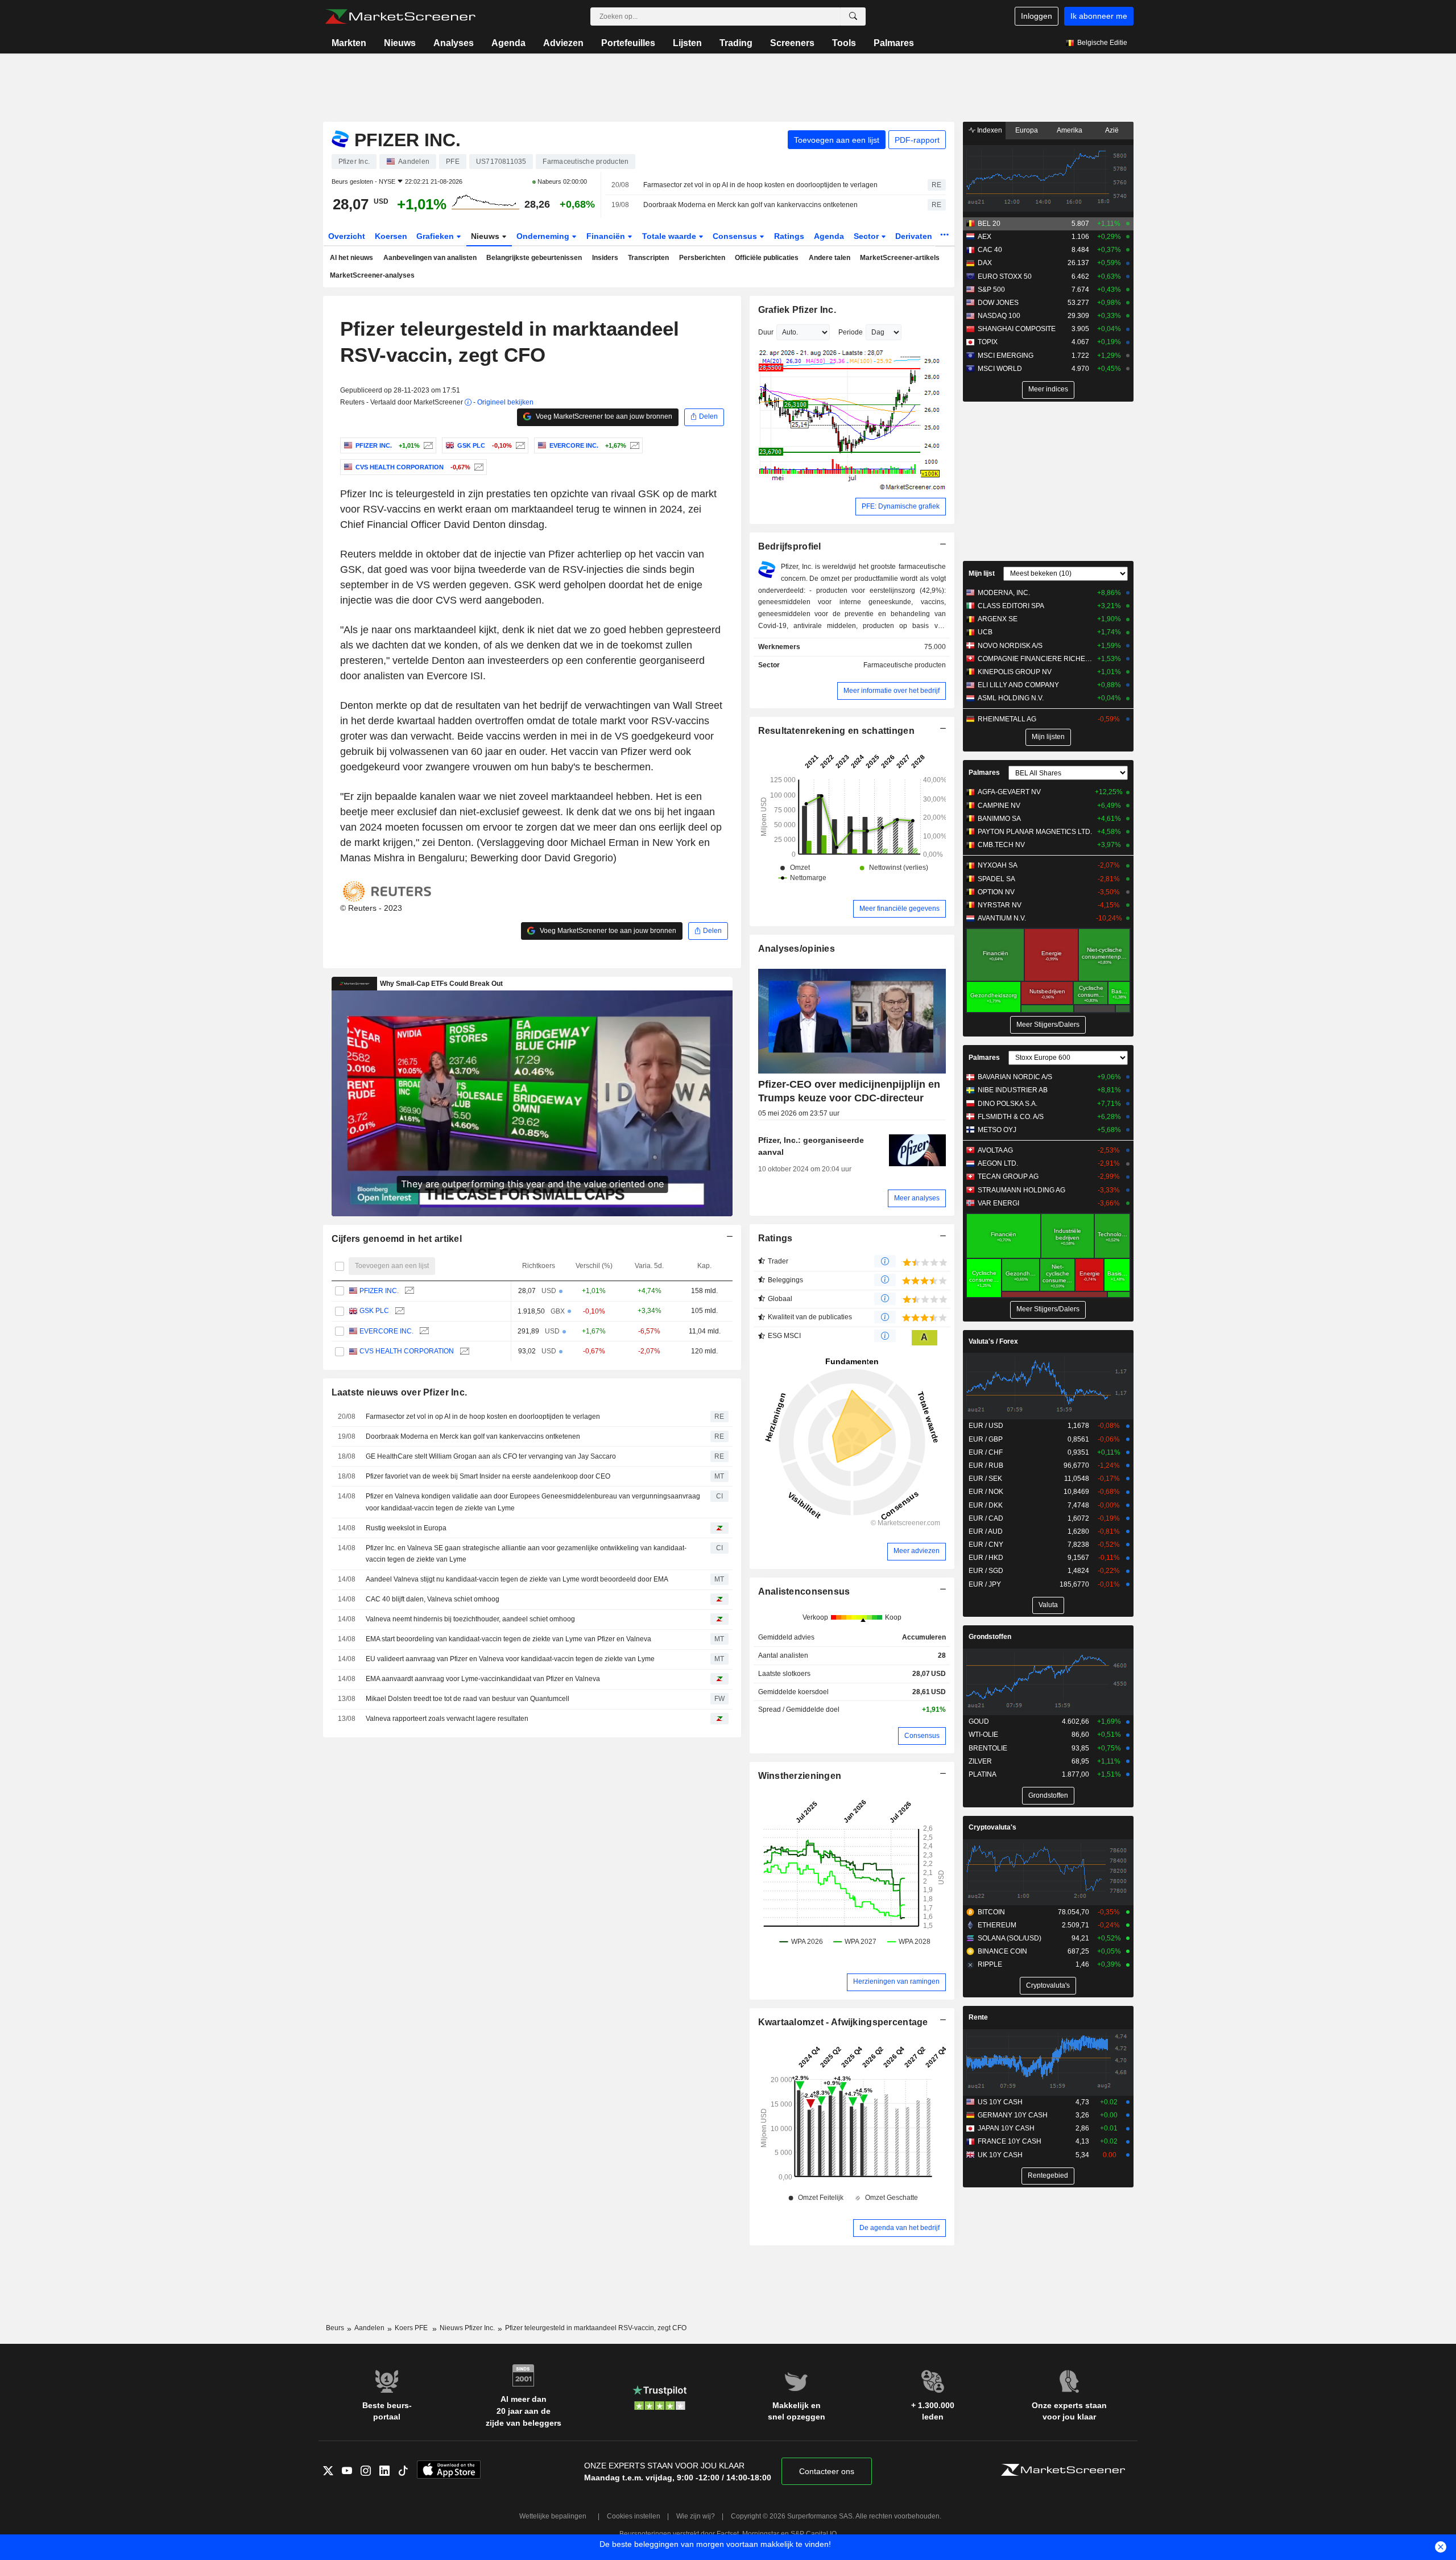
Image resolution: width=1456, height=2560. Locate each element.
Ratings (789, 236)
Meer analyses (917, 1198)
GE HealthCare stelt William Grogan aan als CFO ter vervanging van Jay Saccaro (491, 1456)
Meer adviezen (917, 1551)
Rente (978, 2017)
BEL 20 (989, 224)
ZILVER (980, 1761)
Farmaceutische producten (905, 665)
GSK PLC (374, 1311)
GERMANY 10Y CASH (1013, 2115)
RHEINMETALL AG (1007, 719)
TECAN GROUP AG (1008, 1176)
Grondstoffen (990, 1637)
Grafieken (436, 236)
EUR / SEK (985, 1479)
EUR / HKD (986, 1558)
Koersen (391, 236)
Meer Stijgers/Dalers (1048, 1025)
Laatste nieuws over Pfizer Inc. (400, 1392)
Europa (1027, 130)
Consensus (736, 236)
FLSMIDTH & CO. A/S (1011, 1117)
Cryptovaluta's (992, 1827)
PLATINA (983, 1774)
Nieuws (400, 43)
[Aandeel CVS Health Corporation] (477, 467)
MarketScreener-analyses (372, 275)
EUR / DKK (986, 1505)
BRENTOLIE (988, 1748)
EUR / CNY (986, 1545)
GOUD (979, 1721)
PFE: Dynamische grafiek (901, 506)
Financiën (607, 236)
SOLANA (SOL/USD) (1010, 1938)
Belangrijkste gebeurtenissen (534, 258)
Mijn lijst (982, 573)
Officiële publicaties (767, 258)
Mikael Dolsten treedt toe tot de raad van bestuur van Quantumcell (468, 1699)
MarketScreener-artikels (900, 258)
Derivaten (915, 236)
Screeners (792, 43)
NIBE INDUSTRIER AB (1013, 1090)
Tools (844, 43)
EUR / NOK (986, 1492)
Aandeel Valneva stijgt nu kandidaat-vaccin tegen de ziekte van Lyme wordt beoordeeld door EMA (517, 1579)
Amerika (1070, 130)
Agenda (508, 43)
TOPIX (988, 342)
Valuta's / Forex (993, 1341)
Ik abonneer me (1099, 16)
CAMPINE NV (999, 806)
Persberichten (702, 258)
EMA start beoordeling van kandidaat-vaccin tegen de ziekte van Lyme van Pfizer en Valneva (508, 1639)
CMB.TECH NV (1001, 845)
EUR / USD (986, 1426)
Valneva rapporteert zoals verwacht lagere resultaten (447, 1719)
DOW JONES (998, 303)
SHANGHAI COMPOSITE (1017, 329)
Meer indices (1048, 389)
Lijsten (687, 43)
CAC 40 (990, 250)
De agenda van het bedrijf (899, 2228)
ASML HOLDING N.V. (1011, 698)
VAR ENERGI (998, 1203)
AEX (985, 237)
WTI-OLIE (983, 1735)
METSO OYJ (997, 1130)
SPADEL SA (996, 879)
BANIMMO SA (999, 819)
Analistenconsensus (804, 1591)
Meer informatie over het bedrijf (892, 691)
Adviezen (563, 43)
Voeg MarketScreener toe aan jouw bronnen (603, 416)
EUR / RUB (986, 1465)
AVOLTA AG (995, 1150)
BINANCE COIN (1002, 1951)
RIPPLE (990, 1964)
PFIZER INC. (379, 1291)
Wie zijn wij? (696, 2516)
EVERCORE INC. (386, 1331)
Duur (766, 332)
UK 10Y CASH (1000, 2155)
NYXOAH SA (998, 865)
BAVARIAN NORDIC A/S (1015, 1077)
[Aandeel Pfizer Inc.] (427, 445)
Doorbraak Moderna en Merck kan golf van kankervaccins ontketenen (750, 205)
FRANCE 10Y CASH (1010, 2141)
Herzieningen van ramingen (896, 1981)
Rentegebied (1048, 2175)
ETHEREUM (997, 1925)
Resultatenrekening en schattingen (836, 731)
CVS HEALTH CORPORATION (407, 1351)
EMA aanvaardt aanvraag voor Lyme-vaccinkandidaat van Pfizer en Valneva (483, 1679)
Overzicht (347, 236)
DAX (985, 263)
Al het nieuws (351, 258)
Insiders (605, 258)
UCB (985, 632)
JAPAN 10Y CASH (1006, 2128)
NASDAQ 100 (999, 316)
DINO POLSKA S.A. (1008, 1104)
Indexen (989, 130)
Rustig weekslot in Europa (406, 1528)
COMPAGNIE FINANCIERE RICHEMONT (1035, 659)
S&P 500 (991, 290)
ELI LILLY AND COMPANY (1018, 685)
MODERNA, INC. (1004, 593)
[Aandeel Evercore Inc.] (633, 445)
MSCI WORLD (1000, 369)
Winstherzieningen (800, 1776)
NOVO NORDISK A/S (1010, 646)
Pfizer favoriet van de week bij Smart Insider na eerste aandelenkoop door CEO (488, 1476)
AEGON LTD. (998, 1163)
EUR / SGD (986, 1571)
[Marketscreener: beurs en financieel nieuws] (400, 16)
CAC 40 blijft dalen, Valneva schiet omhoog (433, 1599)
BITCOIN (991, 1912)
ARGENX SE (998, 619)
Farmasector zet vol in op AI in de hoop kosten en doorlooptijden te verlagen (760, 185)
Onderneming (544, 236)
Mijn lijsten (1048, 737)
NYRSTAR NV (1000, 905)
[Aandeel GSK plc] (519, 445)
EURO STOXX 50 (1005, 276)
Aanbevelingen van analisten (430, 258)
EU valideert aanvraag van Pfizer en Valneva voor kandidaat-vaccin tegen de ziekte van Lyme (510, 1659)
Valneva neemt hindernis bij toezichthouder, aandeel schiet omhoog (470, 1619)
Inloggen (1037, 16)
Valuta (1048, 1605)
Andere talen (830, 258)
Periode (851, 332)
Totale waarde (670, 236)
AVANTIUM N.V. (1002, 918)
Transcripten (648, 258)
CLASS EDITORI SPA (1011, 606)
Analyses (454, 43)
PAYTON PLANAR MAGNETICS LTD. (1035, 832)
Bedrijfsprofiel (790, 546)
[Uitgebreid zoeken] (853, 16)
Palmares (894, 43)
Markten (349, 43)
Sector (867, 236)
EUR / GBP (986, 1439)
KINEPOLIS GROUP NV (1015, 672)
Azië (1112, 130)
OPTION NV (996, 892)
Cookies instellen (634, 2516)
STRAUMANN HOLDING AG (1021, 1190)
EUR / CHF (986, 1452)
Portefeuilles (628, 43)
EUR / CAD (986, 1518)
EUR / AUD (986, 1531)
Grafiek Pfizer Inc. (797, 310)
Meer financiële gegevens (899, 909)
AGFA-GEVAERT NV (1009, 792)
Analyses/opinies (797, 949)
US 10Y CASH (1000, 2102)
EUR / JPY (985, 1584)
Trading (736, 43)
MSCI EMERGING (1006, 356)
